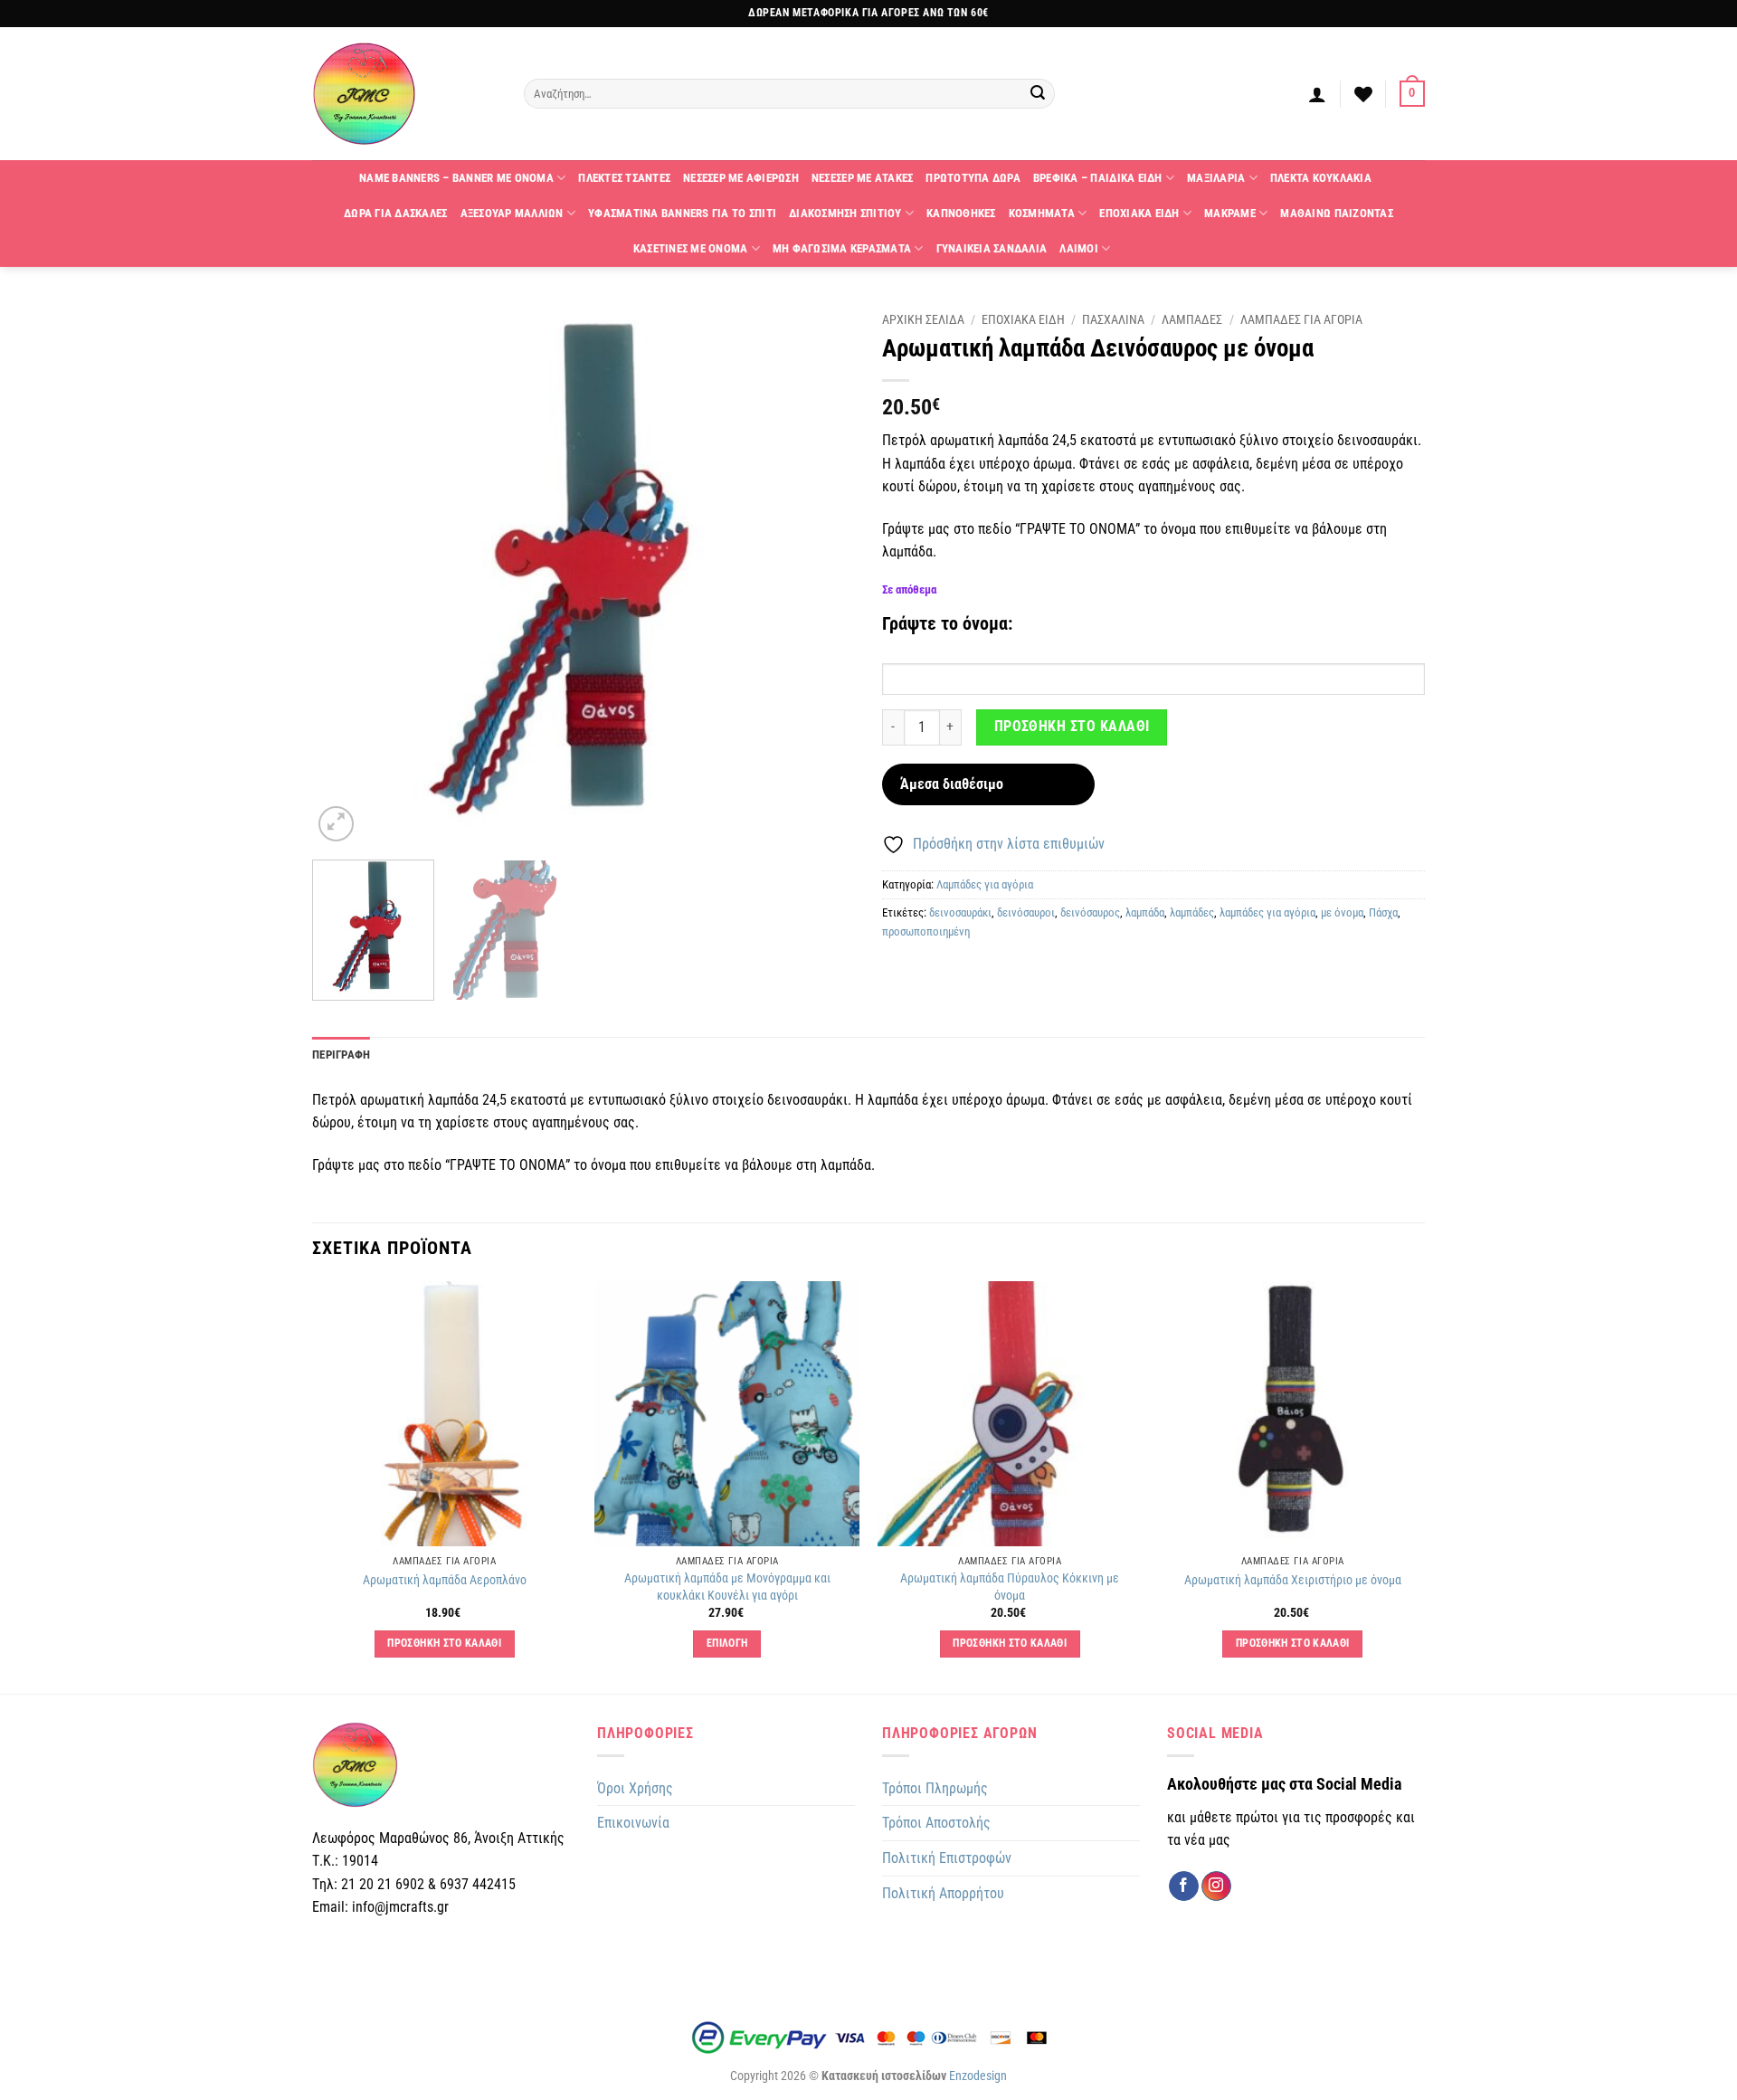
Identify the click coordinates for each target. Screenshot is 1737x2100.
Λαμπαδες (1192, 319)
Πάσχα (1383, 912)
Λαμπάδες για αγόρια (985, 884)
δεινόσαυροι (1026, 912)
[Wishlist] (1363, 94)
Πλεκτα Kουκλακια (1321, 178)
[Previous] (346, 575)
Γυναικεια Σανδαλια (992, 248)
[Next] (821, 575)
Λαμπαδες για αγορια (1301, 319)
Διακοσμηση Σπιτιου (845, 213)
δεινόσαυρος (1090, 912)
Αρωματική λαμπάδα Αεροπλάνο (445, 1580)
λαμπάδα (1145, 912)
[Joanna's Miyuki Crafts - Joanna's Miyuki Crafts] (404, 94)
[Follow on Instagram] (1216, 1886)
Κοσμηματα (1042, 213)
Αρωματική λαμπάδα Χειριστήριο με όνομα (1293, 1580)
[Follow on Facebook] (1184, 1886)
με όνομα (1342, 912)
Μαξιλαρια (1216, 178)
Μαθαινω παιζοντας (1336, 213)
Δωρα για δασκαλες (395, 213)
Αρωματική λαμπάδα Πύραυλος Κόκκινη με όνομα (1010, 1587)
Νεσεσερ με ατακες (862, 178)
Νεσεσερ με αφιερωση (741, 178)
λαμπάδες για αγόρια (1267, 912)
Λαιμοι (1079, 248)
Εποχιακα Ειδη (1139, 213)
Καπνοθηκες (961, 213)
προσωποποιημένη (926, 931)
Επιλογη (727, 1643)
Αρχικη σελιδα (923, 319)
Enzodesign (978, 2076)
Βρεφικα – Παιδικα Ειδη (1098, 178)
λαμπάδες (1192, 912)
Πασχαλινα (1113, 319)
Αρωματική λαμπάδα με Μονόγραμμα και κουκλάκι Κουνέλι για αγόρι (727, 1587)
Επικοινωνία (633, 1823)
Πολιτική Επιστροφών (947, 1858)
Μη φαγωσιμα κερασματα (842, 248)
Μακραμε (1230, 213)
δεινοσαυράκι (960, 912)
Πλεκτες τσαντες (624, 178)
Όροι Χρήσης (635, 1788)
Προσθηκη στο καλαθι (1072, 727)
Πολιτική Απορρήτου (943, 1893)
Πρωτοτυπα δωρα (973, 178)
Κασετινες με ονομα (691, 248)
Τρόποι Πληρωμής (935, 1788)
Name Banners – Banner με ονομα (456, 178)
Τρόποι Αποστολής (936, 1823)
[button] (1317, 94)
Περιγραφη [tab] (341, 1055)
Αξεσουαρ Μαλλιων (512, 213)
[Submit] (1039, 94)
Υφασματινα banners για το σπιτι (682, 213)
